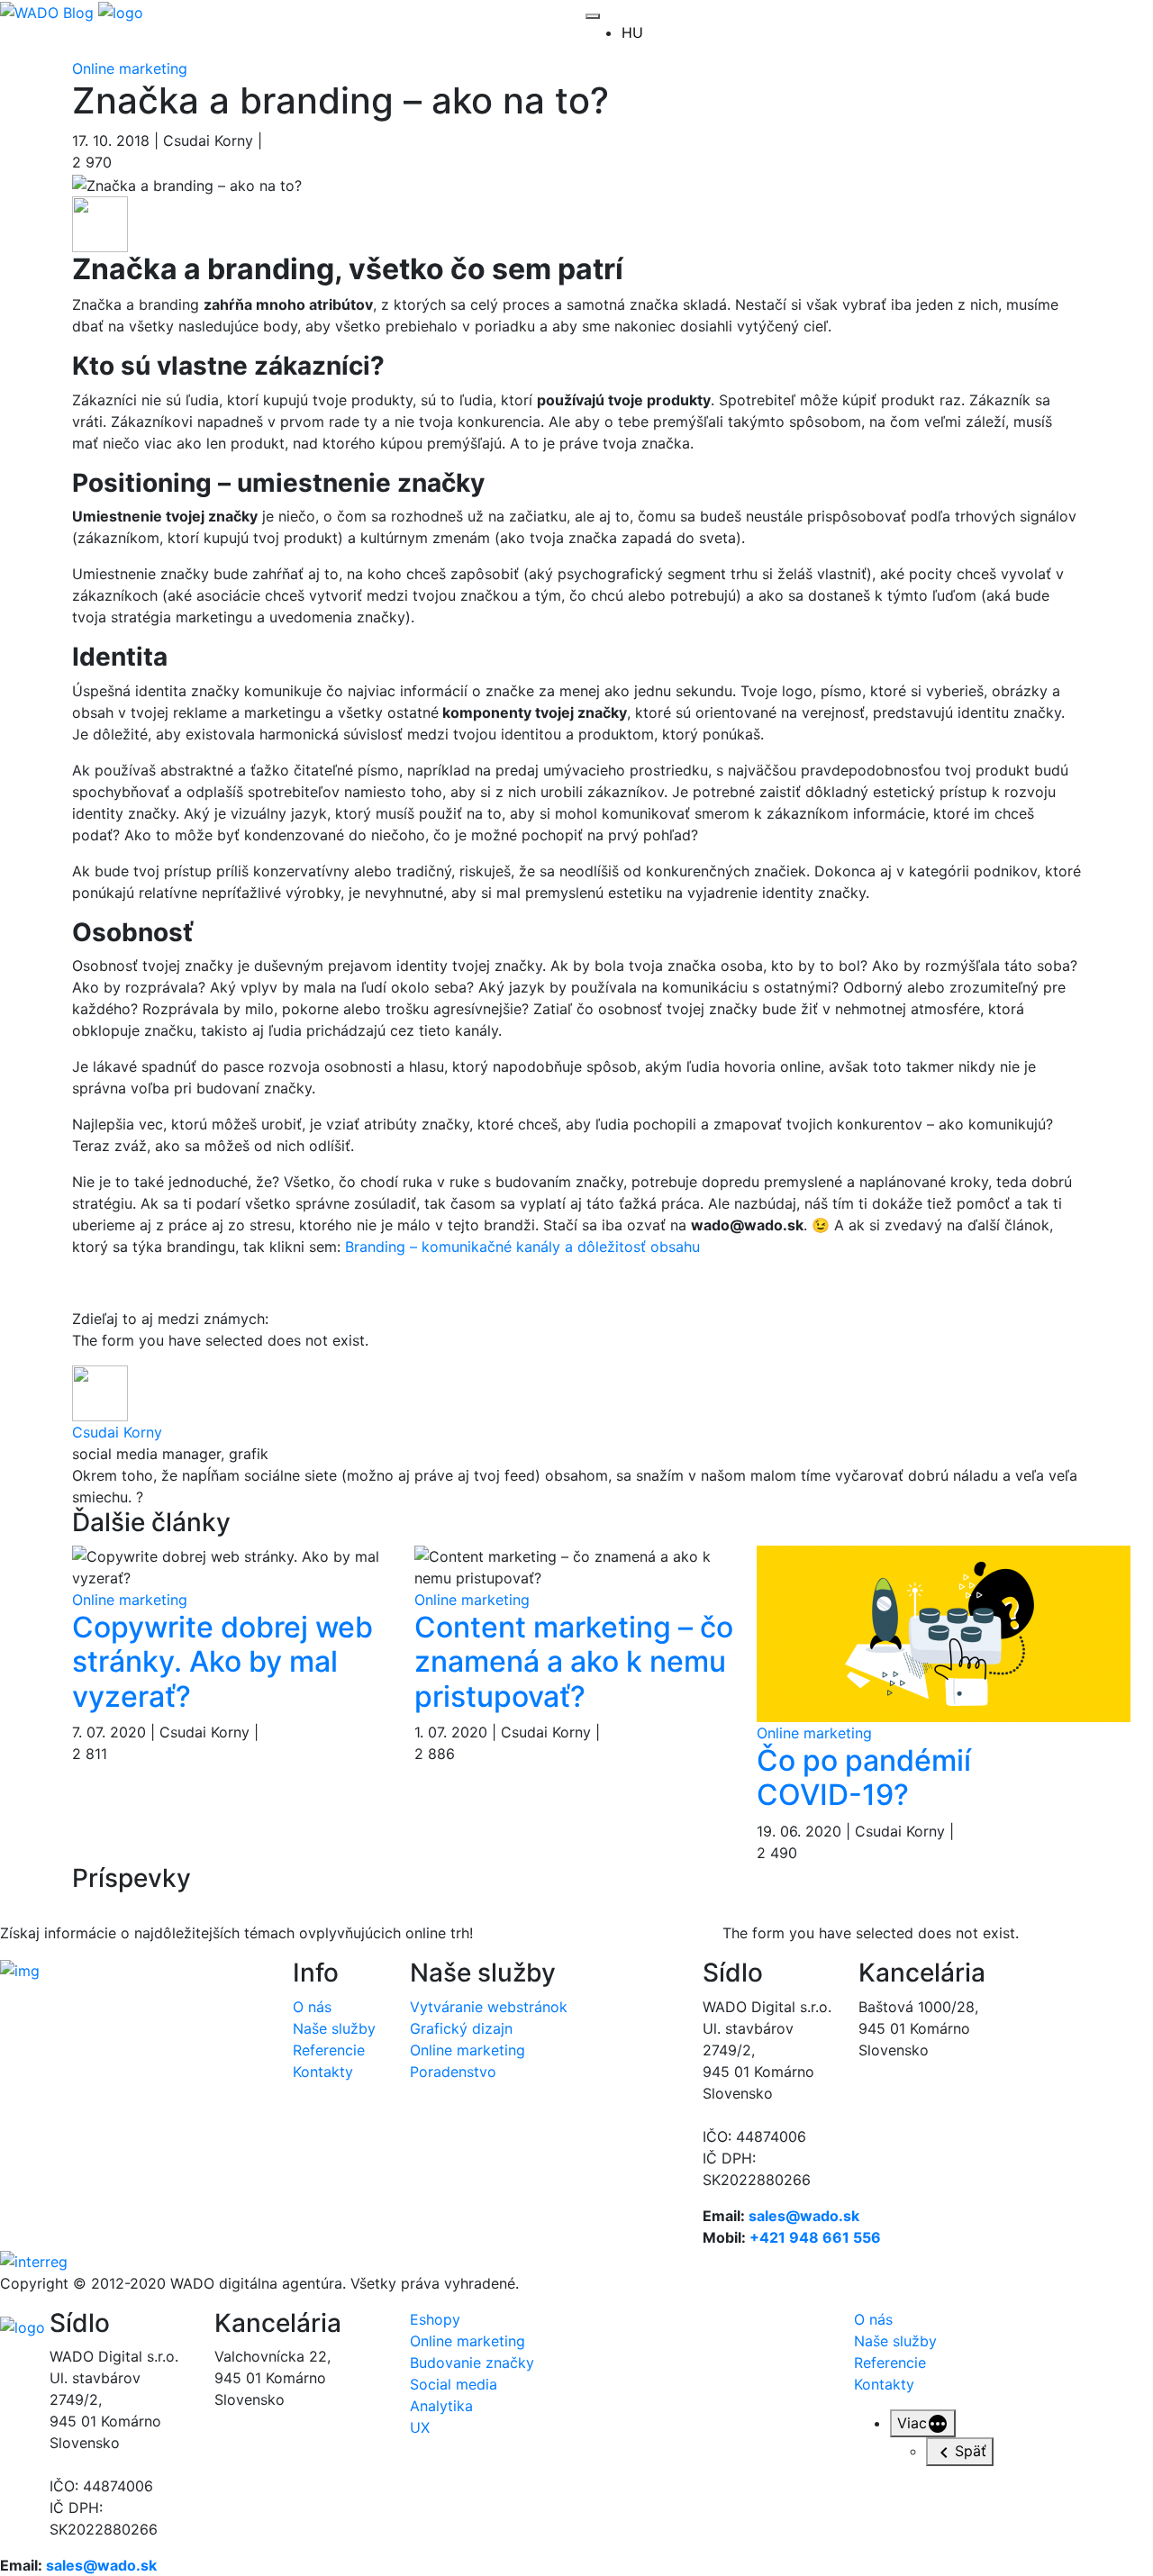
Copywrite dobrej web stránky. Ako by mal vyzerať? (222, 1662)
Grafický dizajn (461, 2028)
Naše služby (334, 2028)
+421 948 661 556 (815, 2237)
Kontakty (323, 2072)
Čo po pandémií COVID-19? (864, 1778)
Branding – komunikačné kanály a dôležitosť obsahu (522, 1247)
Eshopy (435, 2319)
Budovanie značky (472, 2363)
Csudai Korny (117, 1432)
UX (420, 2427)
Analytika (441, 2406)
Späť (971, 2451)
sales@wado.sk (804, 2216)
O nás (312, 2007)
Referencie (329, 2050)
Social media (454, 2384)
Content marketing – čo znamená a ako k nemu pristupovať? (574, 1662)
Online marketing (130, 68)
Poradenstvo (453, 2072)
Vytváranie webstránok (489, 2007)
